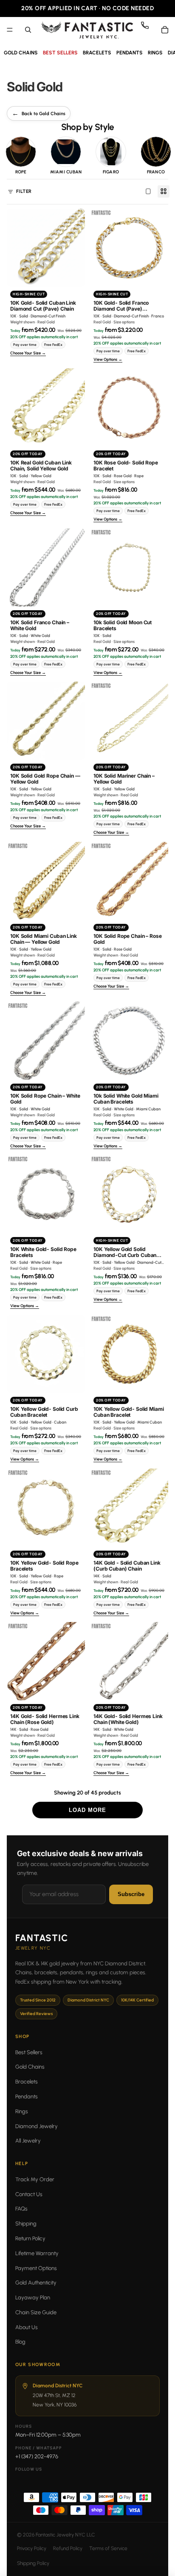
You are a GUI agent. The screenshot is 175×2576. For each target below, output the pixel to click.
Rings (22, 2111)
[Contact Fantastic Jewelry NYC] (148, 30)
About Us (27, 2327)
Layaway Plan (33, 2297)
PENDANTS (130, 53)
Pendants (27, 2096)
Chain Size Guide (36, 2312)
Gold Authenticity (36, 2283)
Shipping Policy (33, 2563)
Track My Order (35, 2179)
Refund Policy (68, 2548)
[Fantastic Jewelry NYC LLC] (87, 30)
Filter (24, 191)
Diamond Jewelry (37, 2126)
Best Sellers (29, 2052)
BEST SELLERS (60, 53)
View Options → (108, 360)
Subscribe (131, 1894)
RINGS (155, 53)
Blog (20, 2342)
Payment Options (36, 2268)
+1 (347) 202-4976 (37, 2456)
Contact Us (29, 2194)
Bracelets (27, 2082)
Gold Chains (30, 2067)
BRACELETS (97, 53)
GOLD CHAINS (21, 53)
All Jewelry (28, 2141)
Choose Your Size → (28, 353)
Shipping (26, 2224)
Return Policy (30, 2238)
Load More (87, 1810)
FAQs (21, 2209)
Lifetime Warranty (37, 2253)
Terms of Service (108, 2548)
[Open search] (28, 30)
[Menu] (10, 30)
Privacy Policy (32, 2548)
